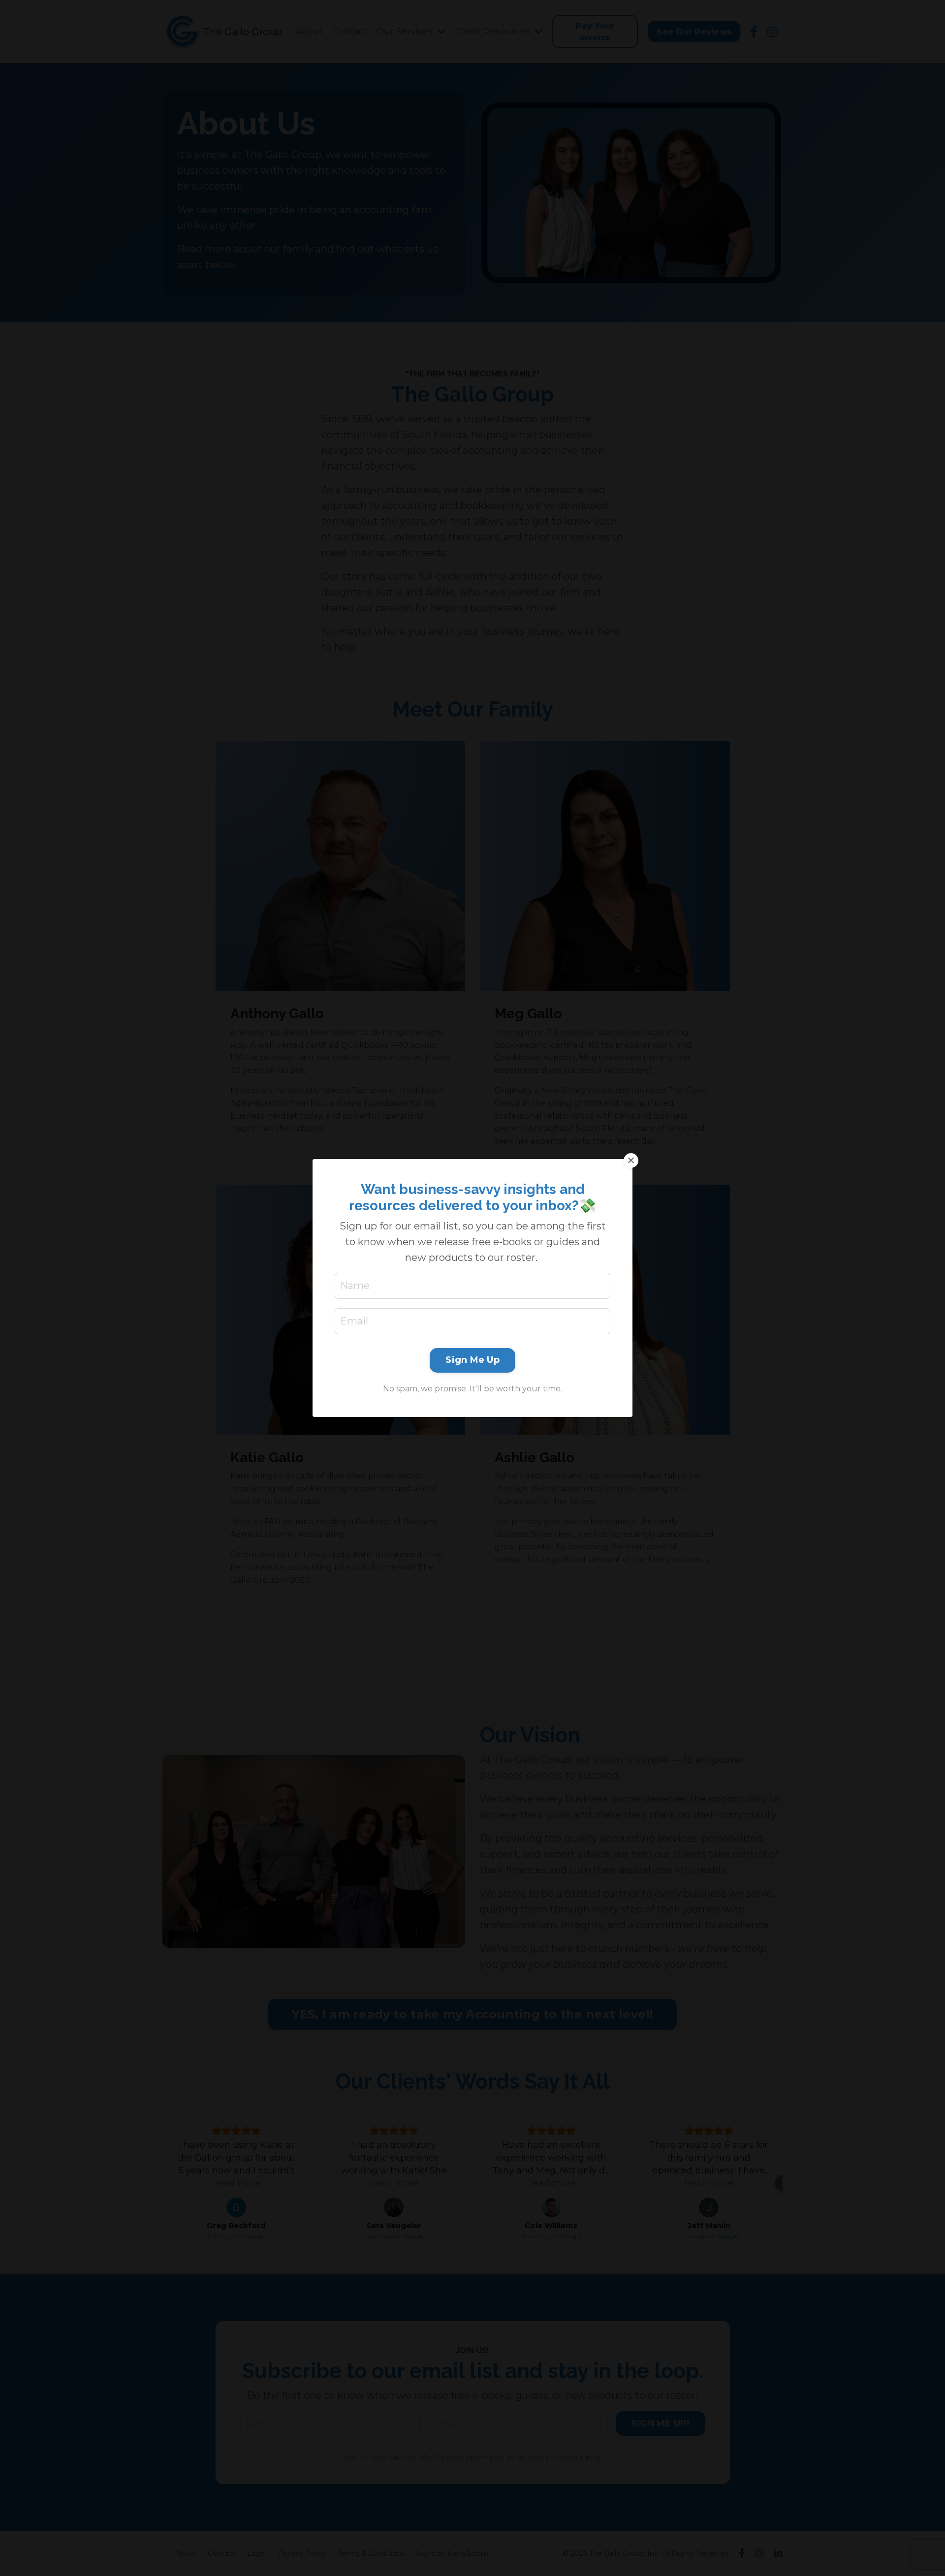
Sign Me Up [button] (472, 1360)
